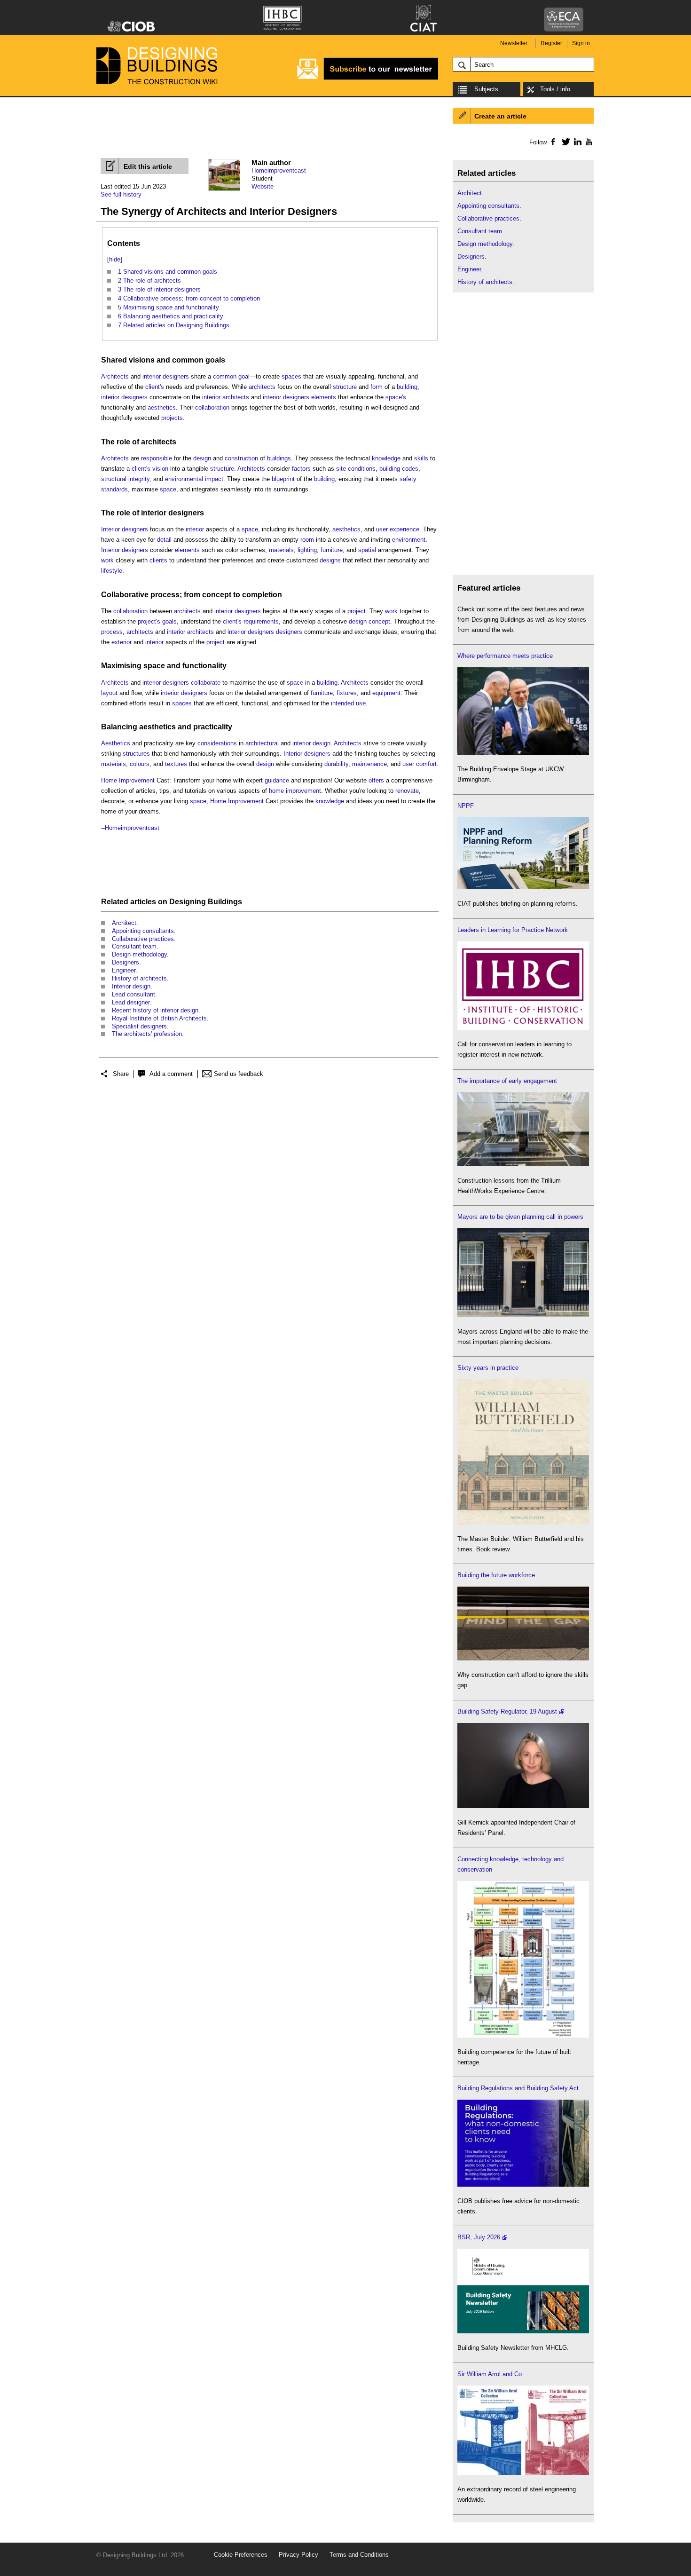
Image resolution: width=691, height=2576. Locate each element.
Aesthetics (116, 743)
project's (149, 621)
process (165, 595)
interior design (311, 743)
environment (409, 540)
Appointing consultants (143, 931)
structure (345, 387)
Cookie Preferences (241, 2555)
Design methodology (139, 954)
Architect (124, 923)
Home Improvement (128, 780)
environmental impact (194, 479)
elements (324, 397)
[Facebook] (553, 142)
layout (109, 693)
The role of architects (139, 442)
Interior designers (125, 529)
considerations (217, 743)
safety (408, 479)
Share (121, 1074)
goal (244, 376)
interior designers (166, 376)
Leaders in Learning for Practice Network (513, 930)
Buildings (225, 902)
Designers (126, 962)
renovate (407, 791)
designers (289, 632)
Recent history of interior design (155, 1010)
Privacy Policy (298, 2555)
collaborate (206, 683)
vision (160, 469)
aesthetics (162, 407)
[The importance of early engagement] (523, 1164)
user (408, 764)
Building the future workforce (496, 1575)
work (107, 560)
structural (114, 479)
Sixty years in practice (488, 1368)
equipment (386, 693)
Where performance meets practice (505, 656)
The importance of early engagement (507, 1081)
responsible (157, 458)
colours (140, 764)
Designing (188, 902)
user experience (398, 529)
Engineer (124, 970)
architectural (262, 743)
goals (215, 360)
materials (281, 550)
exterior (122, 642)
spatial (367, 550)
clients (158, 560)
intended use (348, 703)
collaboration (212, 407)
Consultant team (134, 946)
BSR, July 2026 (479, 2237)
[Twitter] (564, 142)
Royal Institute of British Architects (159, 1018)
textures (176, 764)
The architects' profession (147, 1034)
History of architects (139, 978)
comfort (426, 764)
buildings (279, 458)
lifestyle (112, 571)
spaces (291, 376)
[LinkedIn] (576, 142)
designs (330, 560)
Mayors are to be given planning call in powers (520, 1217)
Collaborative (125, 595)
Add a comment (171, 1074)
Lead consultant (133, 994)
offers (376, 780)
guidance (277, 780)
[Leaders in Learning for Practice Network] (523, 1028)
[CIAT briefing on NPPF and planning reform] (523, 887)
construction (241, 458)
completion (262, 595)
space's (396, 397)
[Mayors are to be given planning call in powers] (523, 1315)
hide (115, 259)
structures (136, 754)
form (377, 387)
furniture (332, 550)
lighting (307, 550)
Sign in (581, 43)
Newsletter (514, 43)
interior (211, 397)
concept (217, 595)
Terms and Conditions (359, 2555)
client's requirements (251, 621)
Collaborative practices (143, 939)
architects (262, 387)
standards (114, 489)
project (357, 611)
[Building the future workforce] (523, 1658)
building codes (399, 469)
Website (263, 186)
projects (172, 418)
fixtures (347, 693)
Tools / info (555, 89)
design (202, 458)
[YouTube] (588, 142)
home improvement (295, 791)
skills (421, 458)
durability (336, 764)
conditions (362, 469)
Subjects (486, 89)
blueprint (283, 479)
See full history (121, 194)
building (407, 387)
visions (142, 360)
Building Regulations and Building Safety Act (518, 2088)
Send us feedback (239, 1074)
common (188, 360)
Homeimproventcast (279, 170)
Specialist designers (139, 1026)
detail (164, 540)
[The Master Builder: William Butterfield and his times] (523, 1522)
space (168, 489)
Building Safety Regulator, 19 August (507, 1711)
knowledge (386, 458)
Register (551, 43)
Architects (115, 376)
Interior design (131, 986)
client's (155, 387)
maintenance (369, 764)
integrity (139, 479)
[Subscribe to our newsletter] (368, 78)
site (341, 469)
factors (301, 469)
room (307, 540)
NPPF (466, 806)
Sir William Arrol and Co (490, 2374)
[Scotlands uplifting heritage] (523, 2473)
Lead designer (131, 1002)
